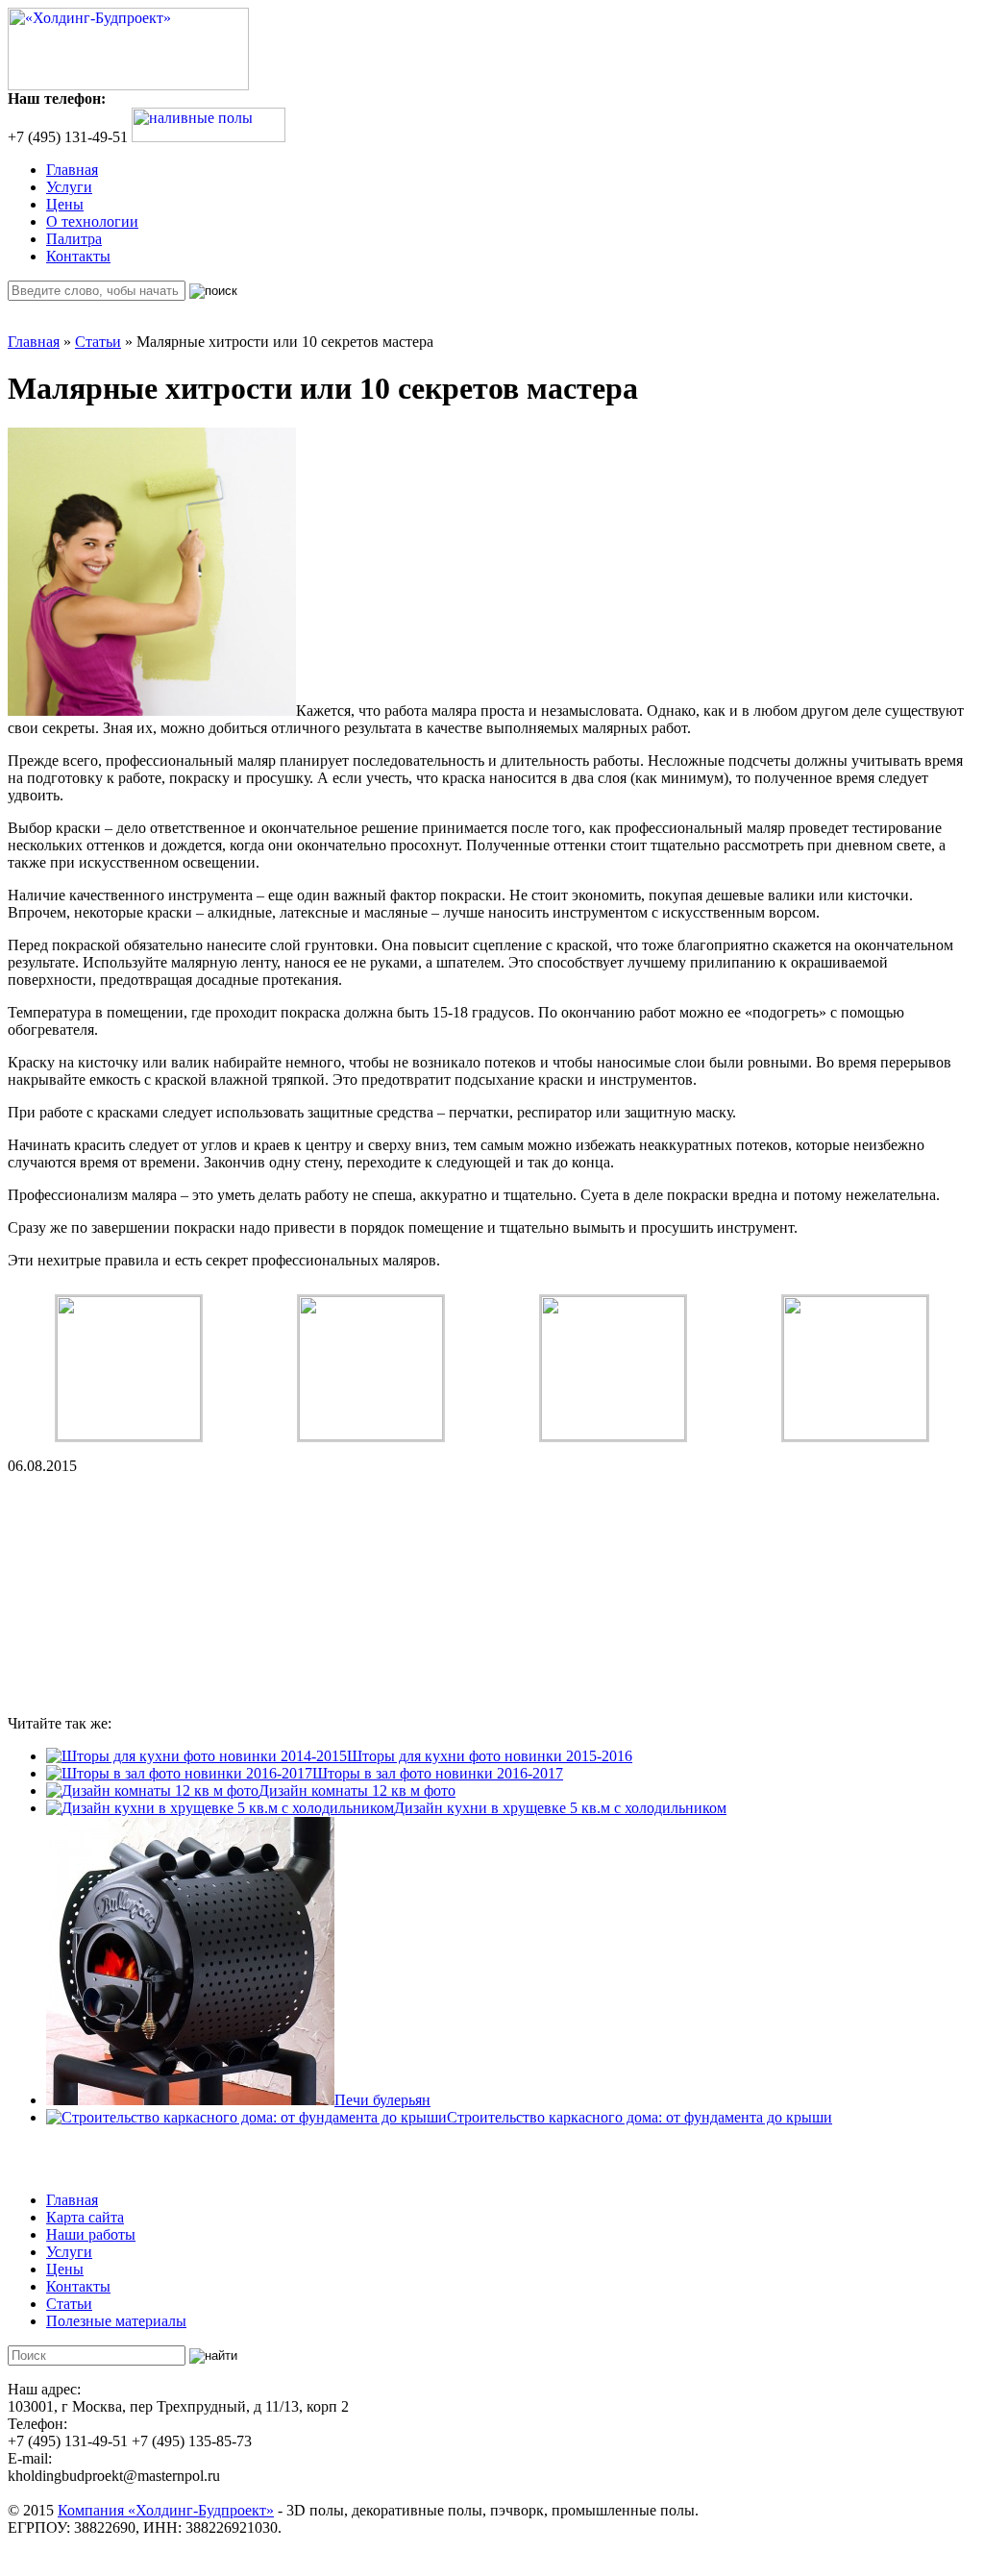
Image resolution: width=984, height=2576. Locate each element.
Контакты (78, 256)
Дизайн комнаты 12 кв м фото (357, 1791)
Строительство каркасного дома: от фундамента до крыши (640, 2117)
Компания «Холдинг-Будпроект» (166, 2510)
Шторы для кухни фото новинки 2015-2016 (490, 1756)
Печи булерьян (382, 2100)
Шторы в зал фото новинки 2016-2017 (438, 1773)
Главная (72, 170)
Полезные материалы (116, 2321)
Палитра (74, 239)
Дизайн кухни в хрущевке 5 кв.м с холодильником (560, 1808)
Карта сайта (85, 2217)
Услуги (69, 187)
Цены (65, 204)
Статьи (98, 342)
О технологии (92, 221)
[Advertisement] (152, 1595)
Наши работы (91, 2234)
